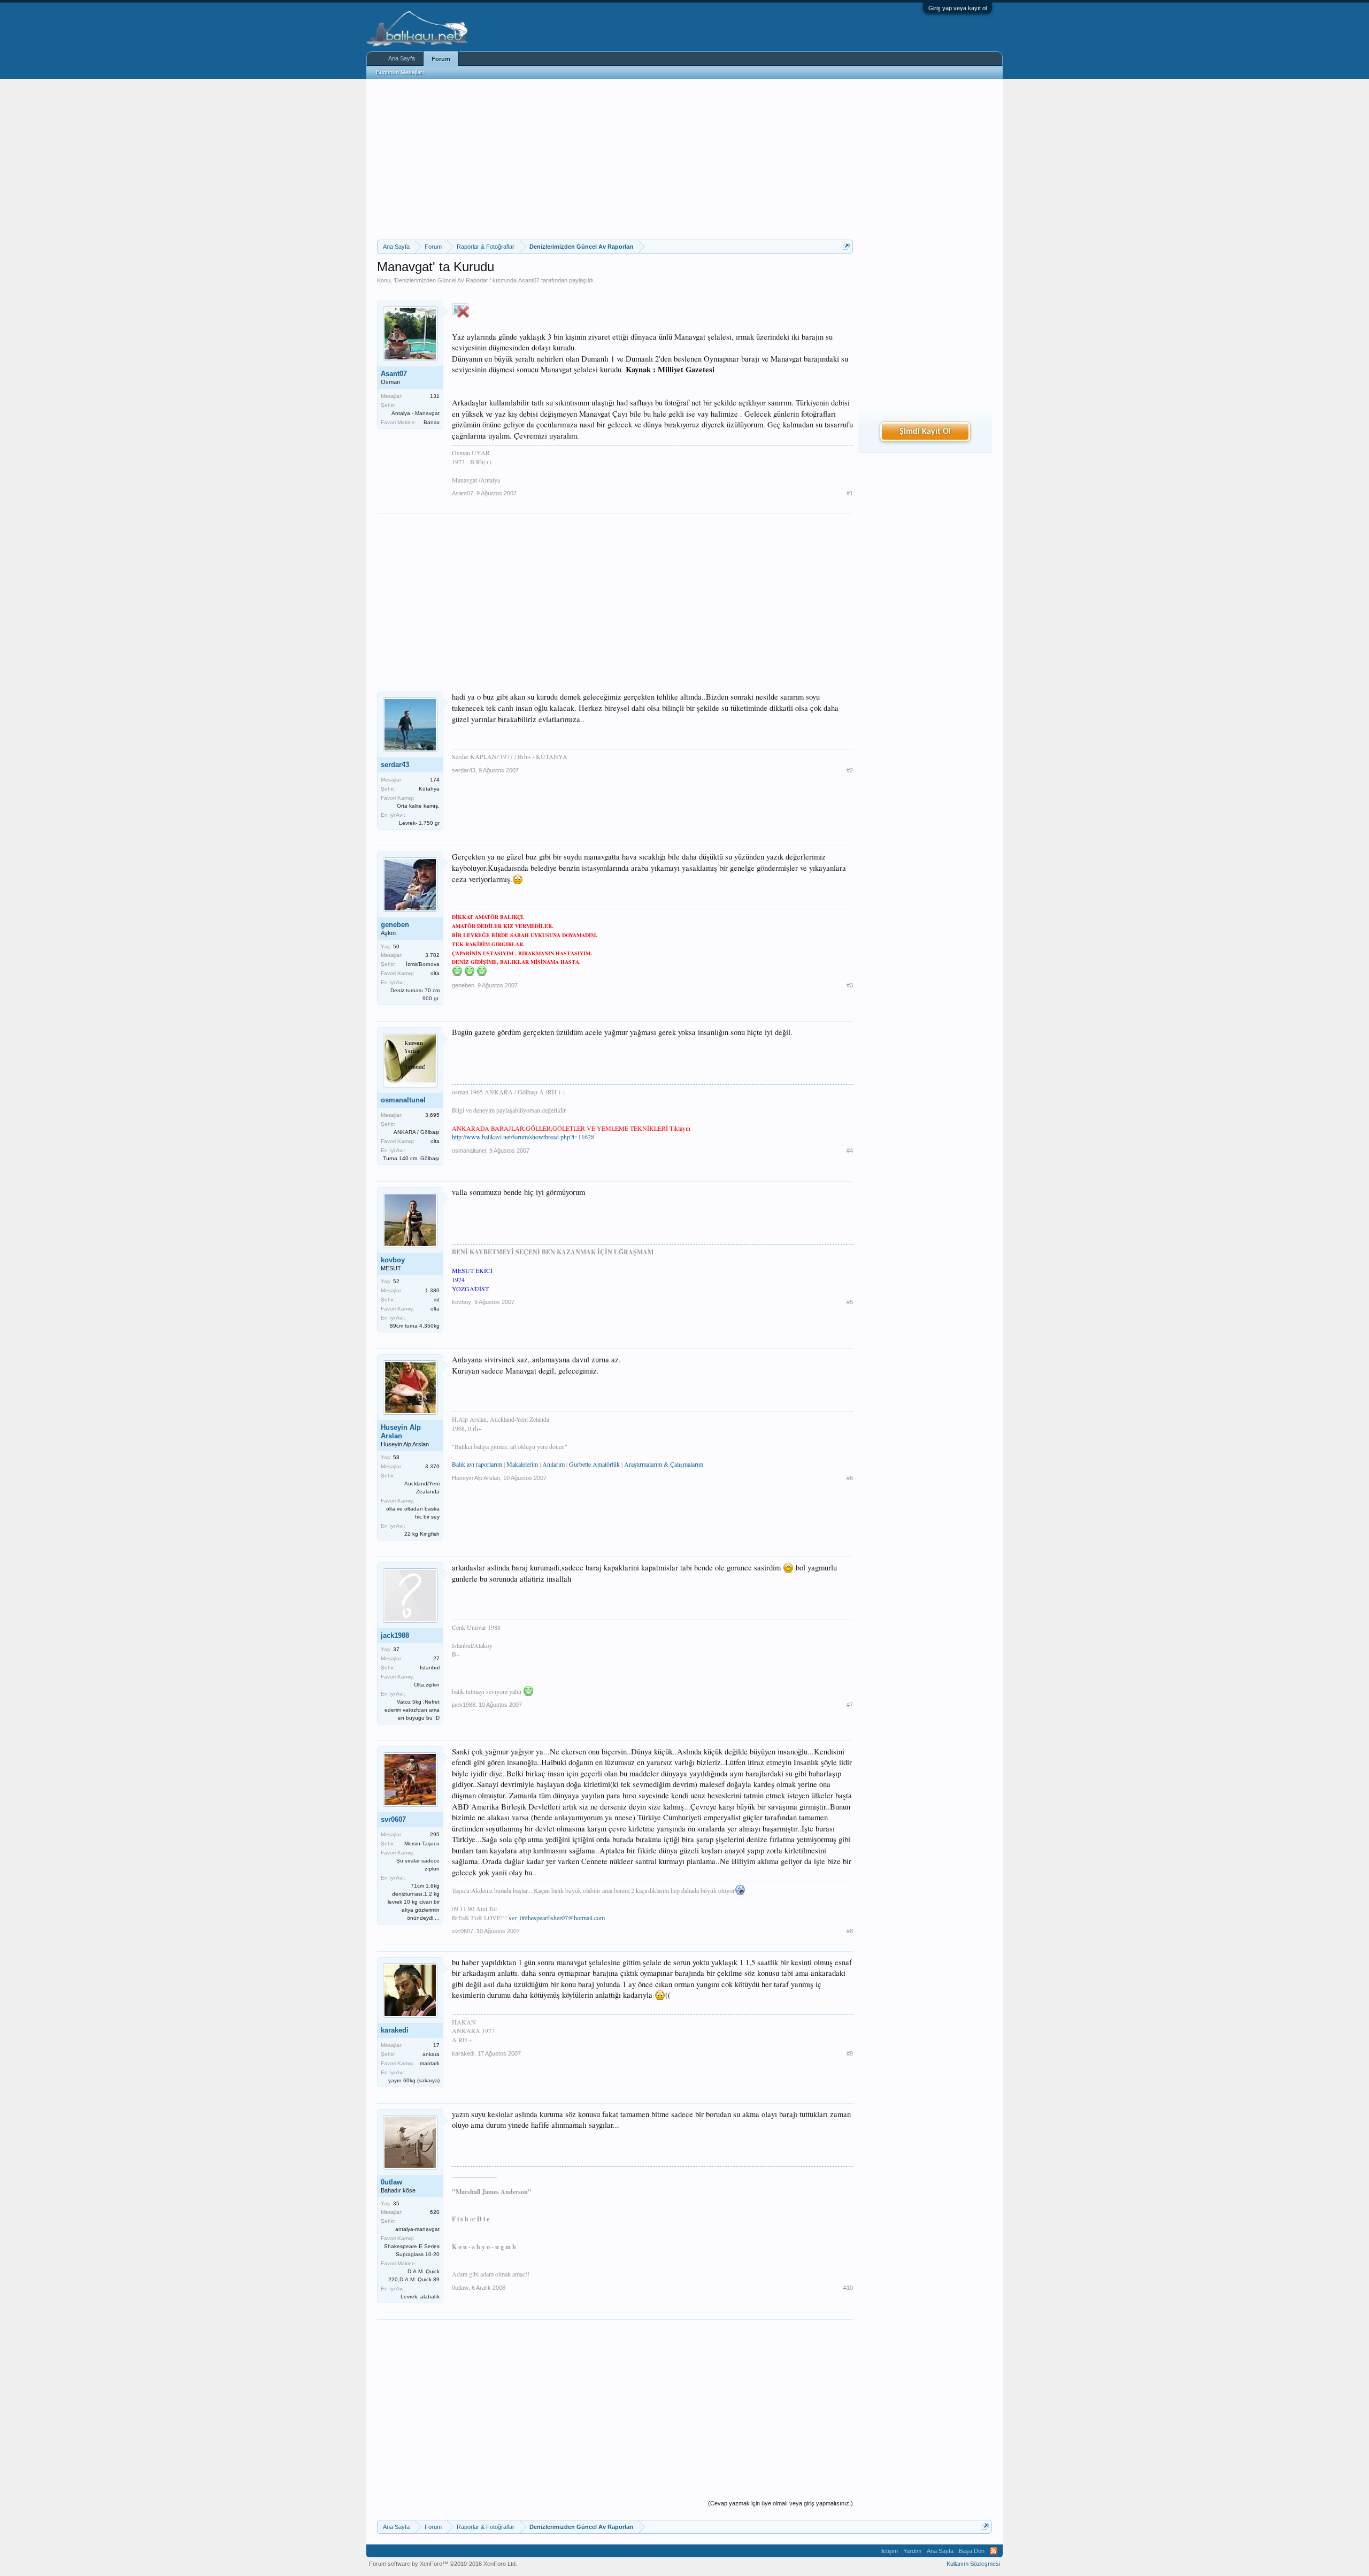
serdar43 (395, 765)
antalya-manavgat (417, 2229)
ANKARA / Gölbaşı (417, 1132)
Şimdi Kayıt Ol (925, 432)
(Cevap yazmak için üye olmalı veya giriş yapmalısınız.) (780, 2503)
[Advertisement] (615, 159)
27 (436, 1658)
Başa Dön (972, 2551)
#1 (850, 493)
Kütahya (429, 789)
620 (435, 2212)
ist (437, 1299)
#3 (850, 985)
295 (435, 1834)
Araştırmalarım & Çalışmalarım (664, 1464)
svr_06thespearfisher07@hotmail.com (557, 1918)
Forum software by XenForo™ (443, 2564)
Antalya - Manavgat (416, 413)
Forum (441, 59)
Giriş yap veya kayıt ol (957, 8)
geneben (395, 925)
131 (435, 396)
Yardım (912, 2551)
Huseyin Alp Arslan (401, 1432)
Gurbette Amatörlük (594, 1464)
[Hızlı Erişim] (846, 246)
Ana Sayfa (402, 58)
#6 (850, 1478)
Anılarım (553, 1464)
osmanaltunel (403, 1100)
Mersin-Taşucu (422, 1843)
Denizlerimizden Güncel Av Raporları (442, 280)
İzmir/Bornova (423, 964)
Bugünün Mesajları (400, 72)
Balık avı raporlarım (477, 1464)
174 (435, 780)
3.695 (432, 1115)
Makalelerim (522, 1464)
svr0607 (393, 1819)
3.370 (432, 1466)
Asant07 (529, 280)
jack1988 (395, 1635)
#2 (850, 770)
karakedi (395, 2030)
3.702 (432, 955)
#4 (850, 1151)
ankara (431, 2054)
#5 (850, 1302)
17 (436, 2045)
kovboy (393, 1260)
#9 (850, 2053)
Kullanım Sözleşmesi (973, 2564)
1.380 (432, 1290)
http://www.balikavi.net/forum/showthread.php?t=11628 (523, 1137)
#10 (848, 2288)
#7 (850, 1705)
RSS (994, 2551)
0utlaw (391, 2182)
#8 (850, 1931)
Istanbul (430, 1667)
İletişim (889, 2551)
